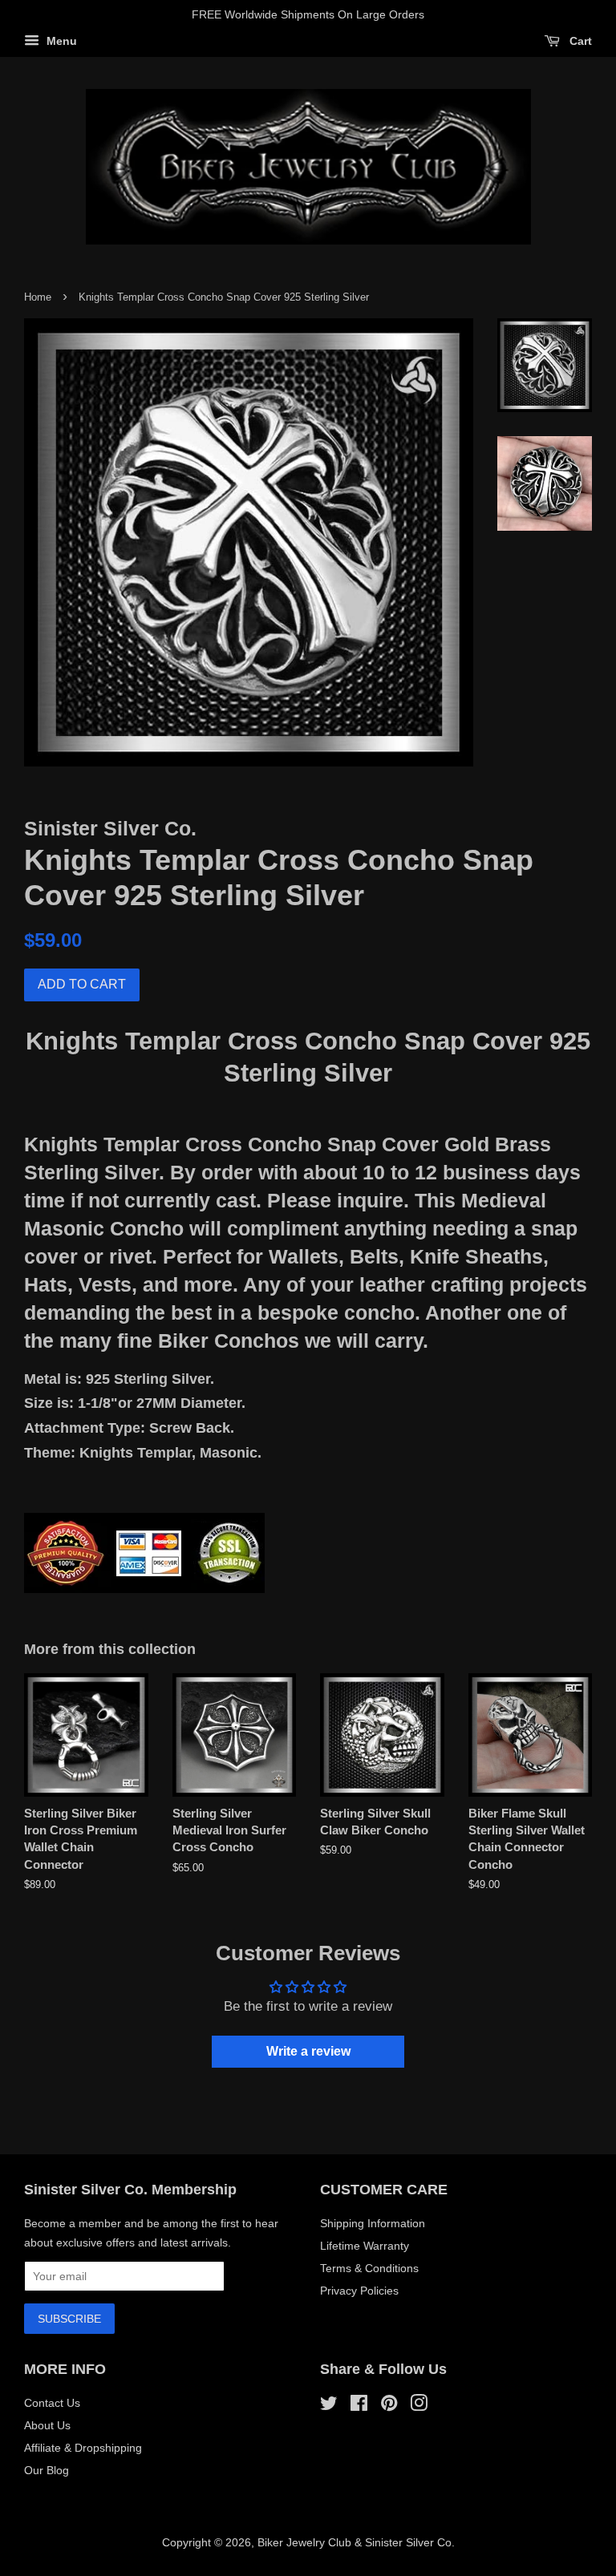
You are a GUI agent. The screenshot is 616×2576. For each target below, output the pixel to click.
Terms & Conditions (369, 2268)
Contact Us (52, 2403)
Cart (579, 41)
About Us (47, 2425)
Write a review (308, 2051)
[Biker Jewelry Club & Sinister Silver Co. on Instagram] (419, 2406)
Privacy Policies (359, 2291)
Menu (60, 41)
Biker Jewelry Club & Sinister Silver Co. (356, 2542)
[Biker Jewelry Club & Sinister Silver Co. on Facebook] (359, 2406)
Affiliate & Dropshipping (83, 2448)
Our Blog (47, 2470)
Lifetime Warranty (365, 2246)
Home (38, 297)
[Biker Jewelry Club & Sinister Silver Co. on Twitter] (329, 2406)
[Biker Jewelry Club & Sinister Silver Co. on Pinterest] (389, 2406)
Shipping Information (373, 2223)
